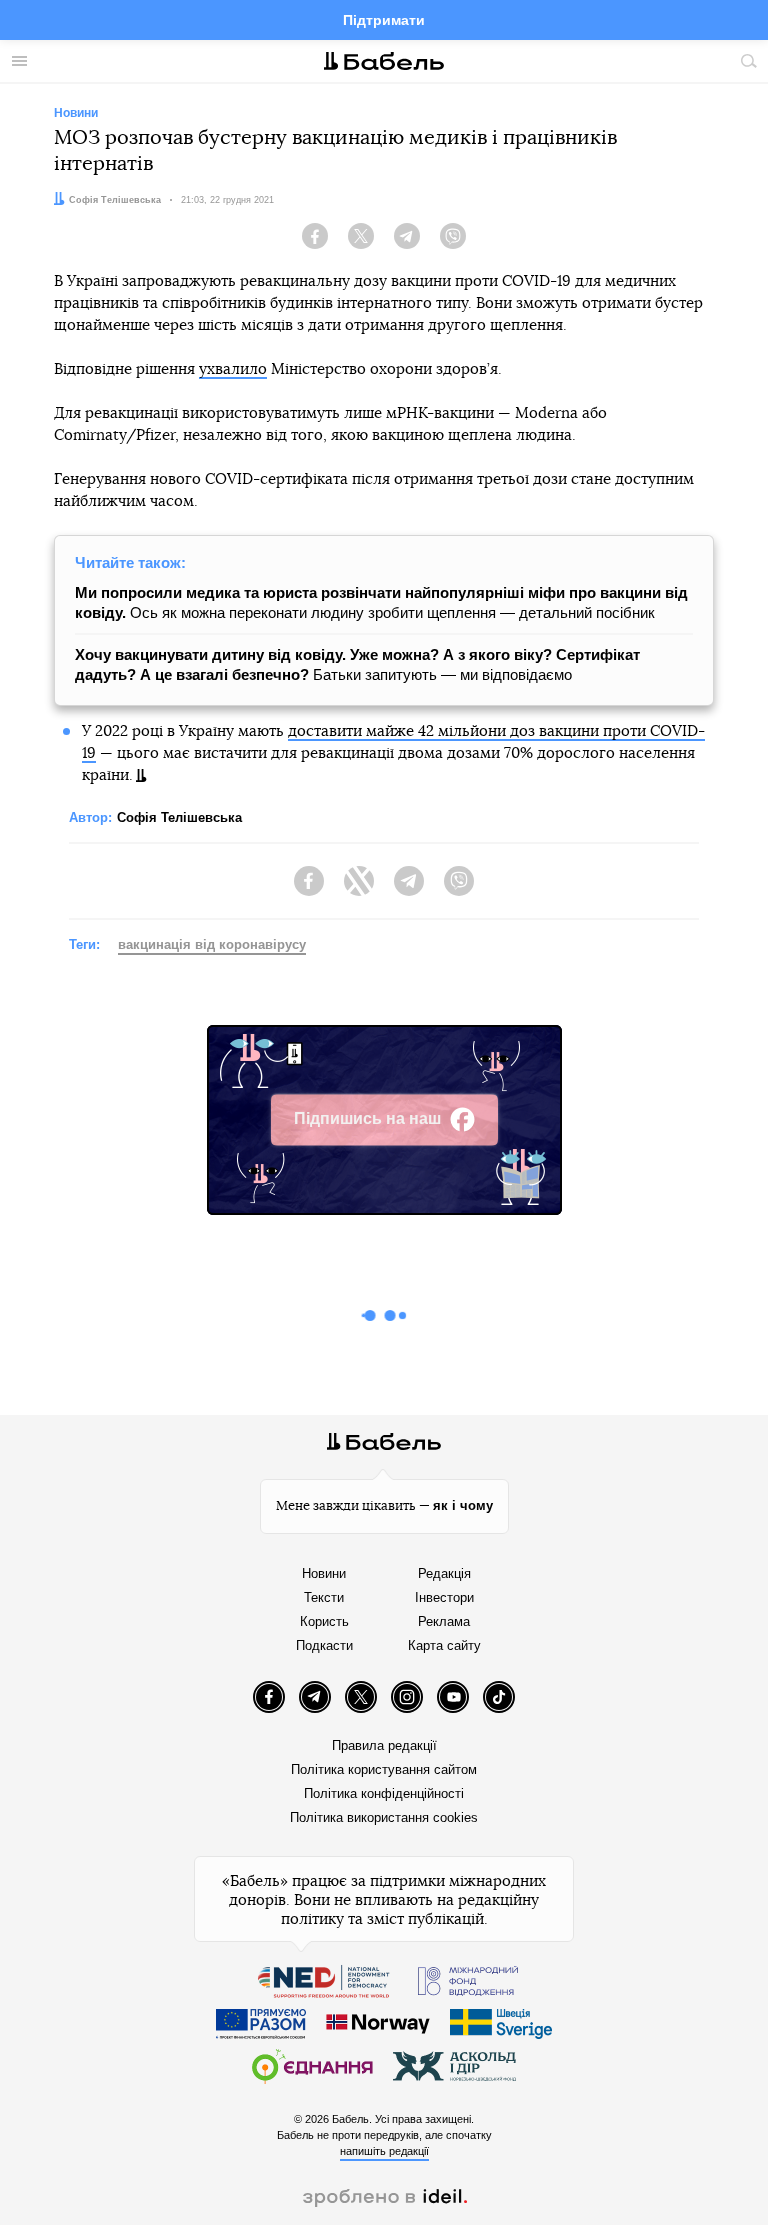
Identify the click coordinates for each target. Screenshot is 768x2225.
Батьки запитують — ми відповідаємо (357, 664)
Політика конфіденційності (384, 1793)
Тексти (324, 1597)
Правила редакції (384, 1745)
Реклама (444, 1621)
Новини (324, 1573)
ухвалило (233, 369)
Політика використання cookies (384, 1817)
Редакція (444, 1573)
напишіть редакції (384, 2151)
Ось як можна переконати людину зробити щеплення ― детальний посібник (381, 602)
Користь (324, 1621)
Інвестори (444, 1597)
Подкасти (324, 1645)
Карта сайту (444, 1645)
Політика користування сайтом (384, 1769)
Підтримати (384, 20)
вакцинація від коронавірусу (212, 944)
